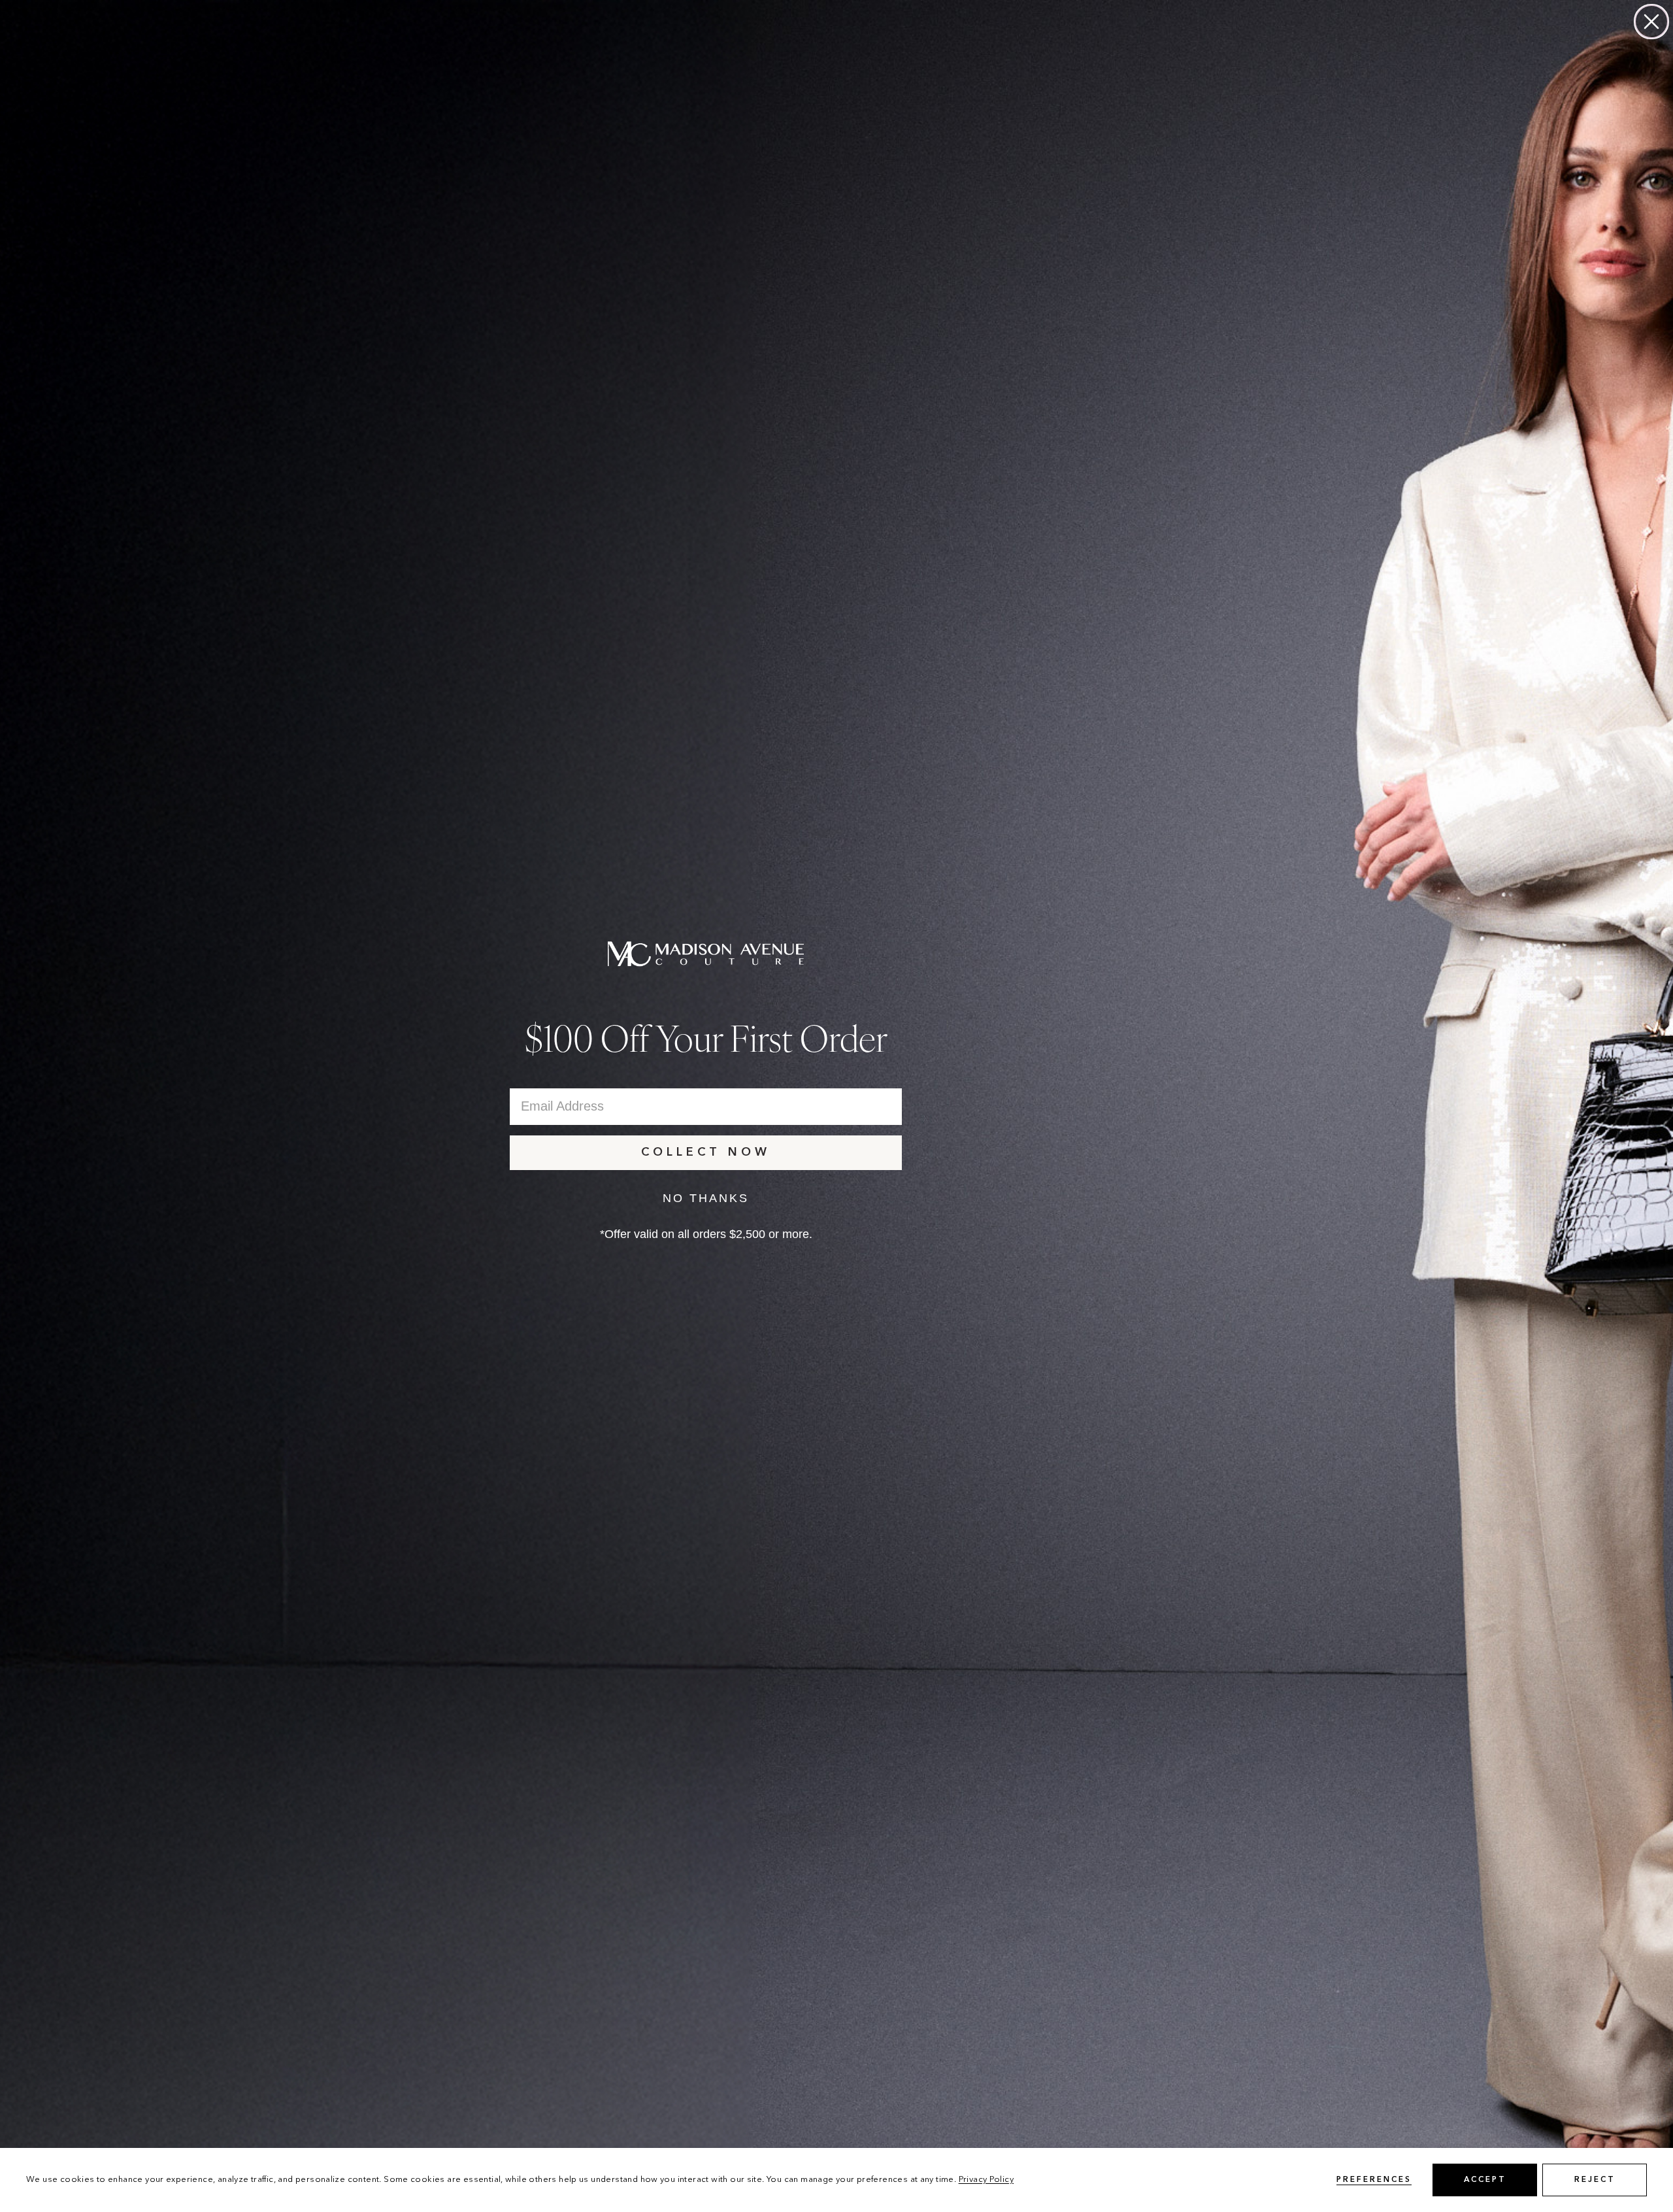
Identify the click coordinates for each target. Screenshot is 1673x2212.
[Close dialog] (1651, 22)
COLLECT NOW (706, 1152)
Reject (1595, 2180)
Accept (1485, 2180)
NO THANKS (706, 1198)
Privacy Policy (986, 2180)
